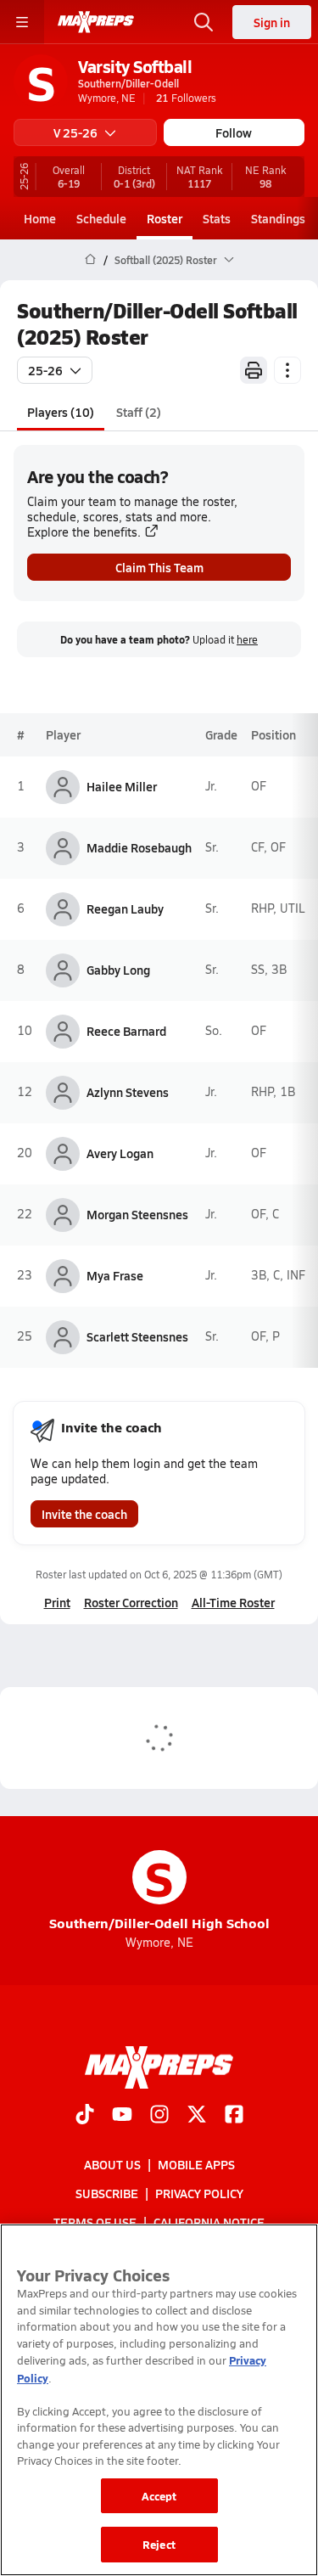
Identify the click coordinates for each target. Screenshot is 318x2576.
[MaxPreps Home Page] (90, 260)
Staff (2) (139, 412)
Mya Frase (115, 1275)
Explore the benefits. (84, 532)
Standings (278, 218)
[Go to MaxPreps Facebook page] (234, 2116)
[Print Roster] (254, 370)
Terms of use (95, 2222)
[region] (159, 2400)
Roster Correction (131, 1602)
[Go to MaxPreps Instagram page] (159, 2116)
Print (57, 1602)
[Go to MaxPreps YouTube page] (122, 2116)
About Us (112, 2164)
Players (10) (61, 412)
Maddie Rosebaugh (139, 847)
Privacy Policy (199, 2193)
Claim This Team (159, 567)
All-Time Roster (233, 1602)
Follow (234, 132)
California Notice (209, 2222)
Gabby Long (118, 970)
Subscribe (107, 2193)
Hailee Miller (122, 786)
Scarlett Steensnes (137, 1336)
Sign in (272, 22)
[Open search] (204, 22)
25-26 (45, 370)
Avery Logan (120, 1153)
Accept (159, 2496)
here (247, 640)
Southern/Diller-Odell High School (159, 1891)
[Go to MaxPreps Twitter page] (197, 2116)
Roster (165, 218)
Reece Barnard (126, 1031)
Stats (217, 218)
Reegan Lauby (125, 908)
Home (40, 218)
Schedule (101, 218)
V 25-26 (75, 132)
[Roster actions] (287, 370)
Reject (159, 2544)
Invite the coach (84, 1514)
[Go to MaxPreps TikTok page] (85, 2116)
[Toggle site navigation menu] (22, 22)
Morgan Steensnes (137, 1214)
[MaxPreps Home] (96, 22)
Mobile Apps (196, 2164)
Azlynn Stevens (128, 1092)
